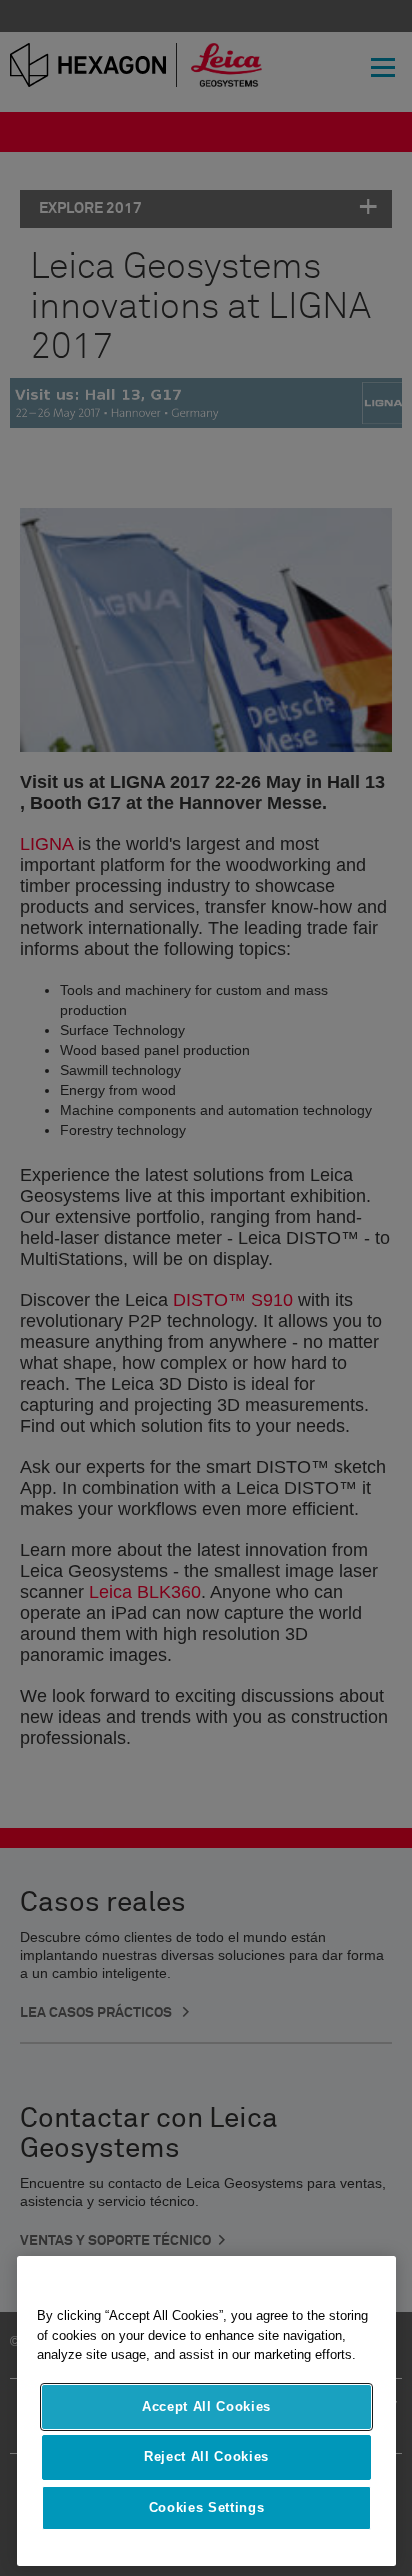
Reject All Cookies (206, 2456)
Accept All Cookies (206, 2406)
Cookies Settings (207, 2507)
